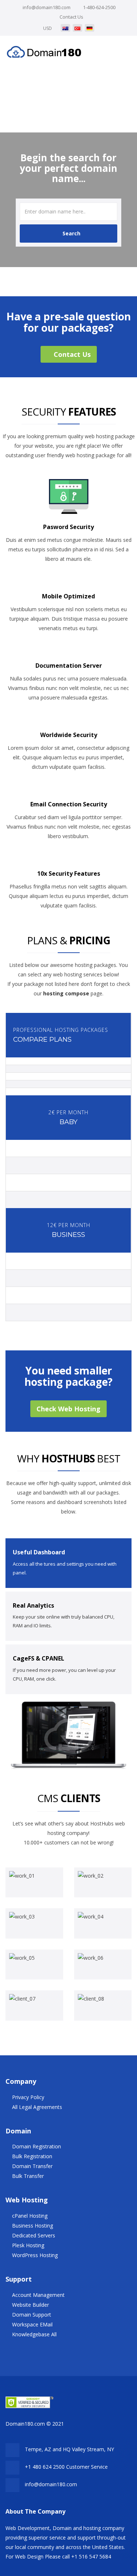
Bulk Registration (32, 2156)
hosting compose (66, 993)
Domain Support (32, 2315)
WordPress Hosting (35, 2255)
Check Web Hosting (68, 1409)
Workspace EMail (32, 2324)
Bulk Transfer (28, 2176)
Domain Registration (37, 2146)
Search (71, 233)
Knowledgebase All (34, 2334)
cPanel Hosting (30, 2216)
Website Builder (31, 2305)
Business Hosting (33, 2226)
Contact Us (71, 17)
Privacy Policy (28, 2097)
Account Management (38, 2295)
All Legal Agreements (37, 2107)
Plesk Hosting (28, 2245)
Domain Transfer (32, 2166)
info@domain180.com (47, 7)
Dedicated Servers (34, 2235)
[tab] (68, 1563)
